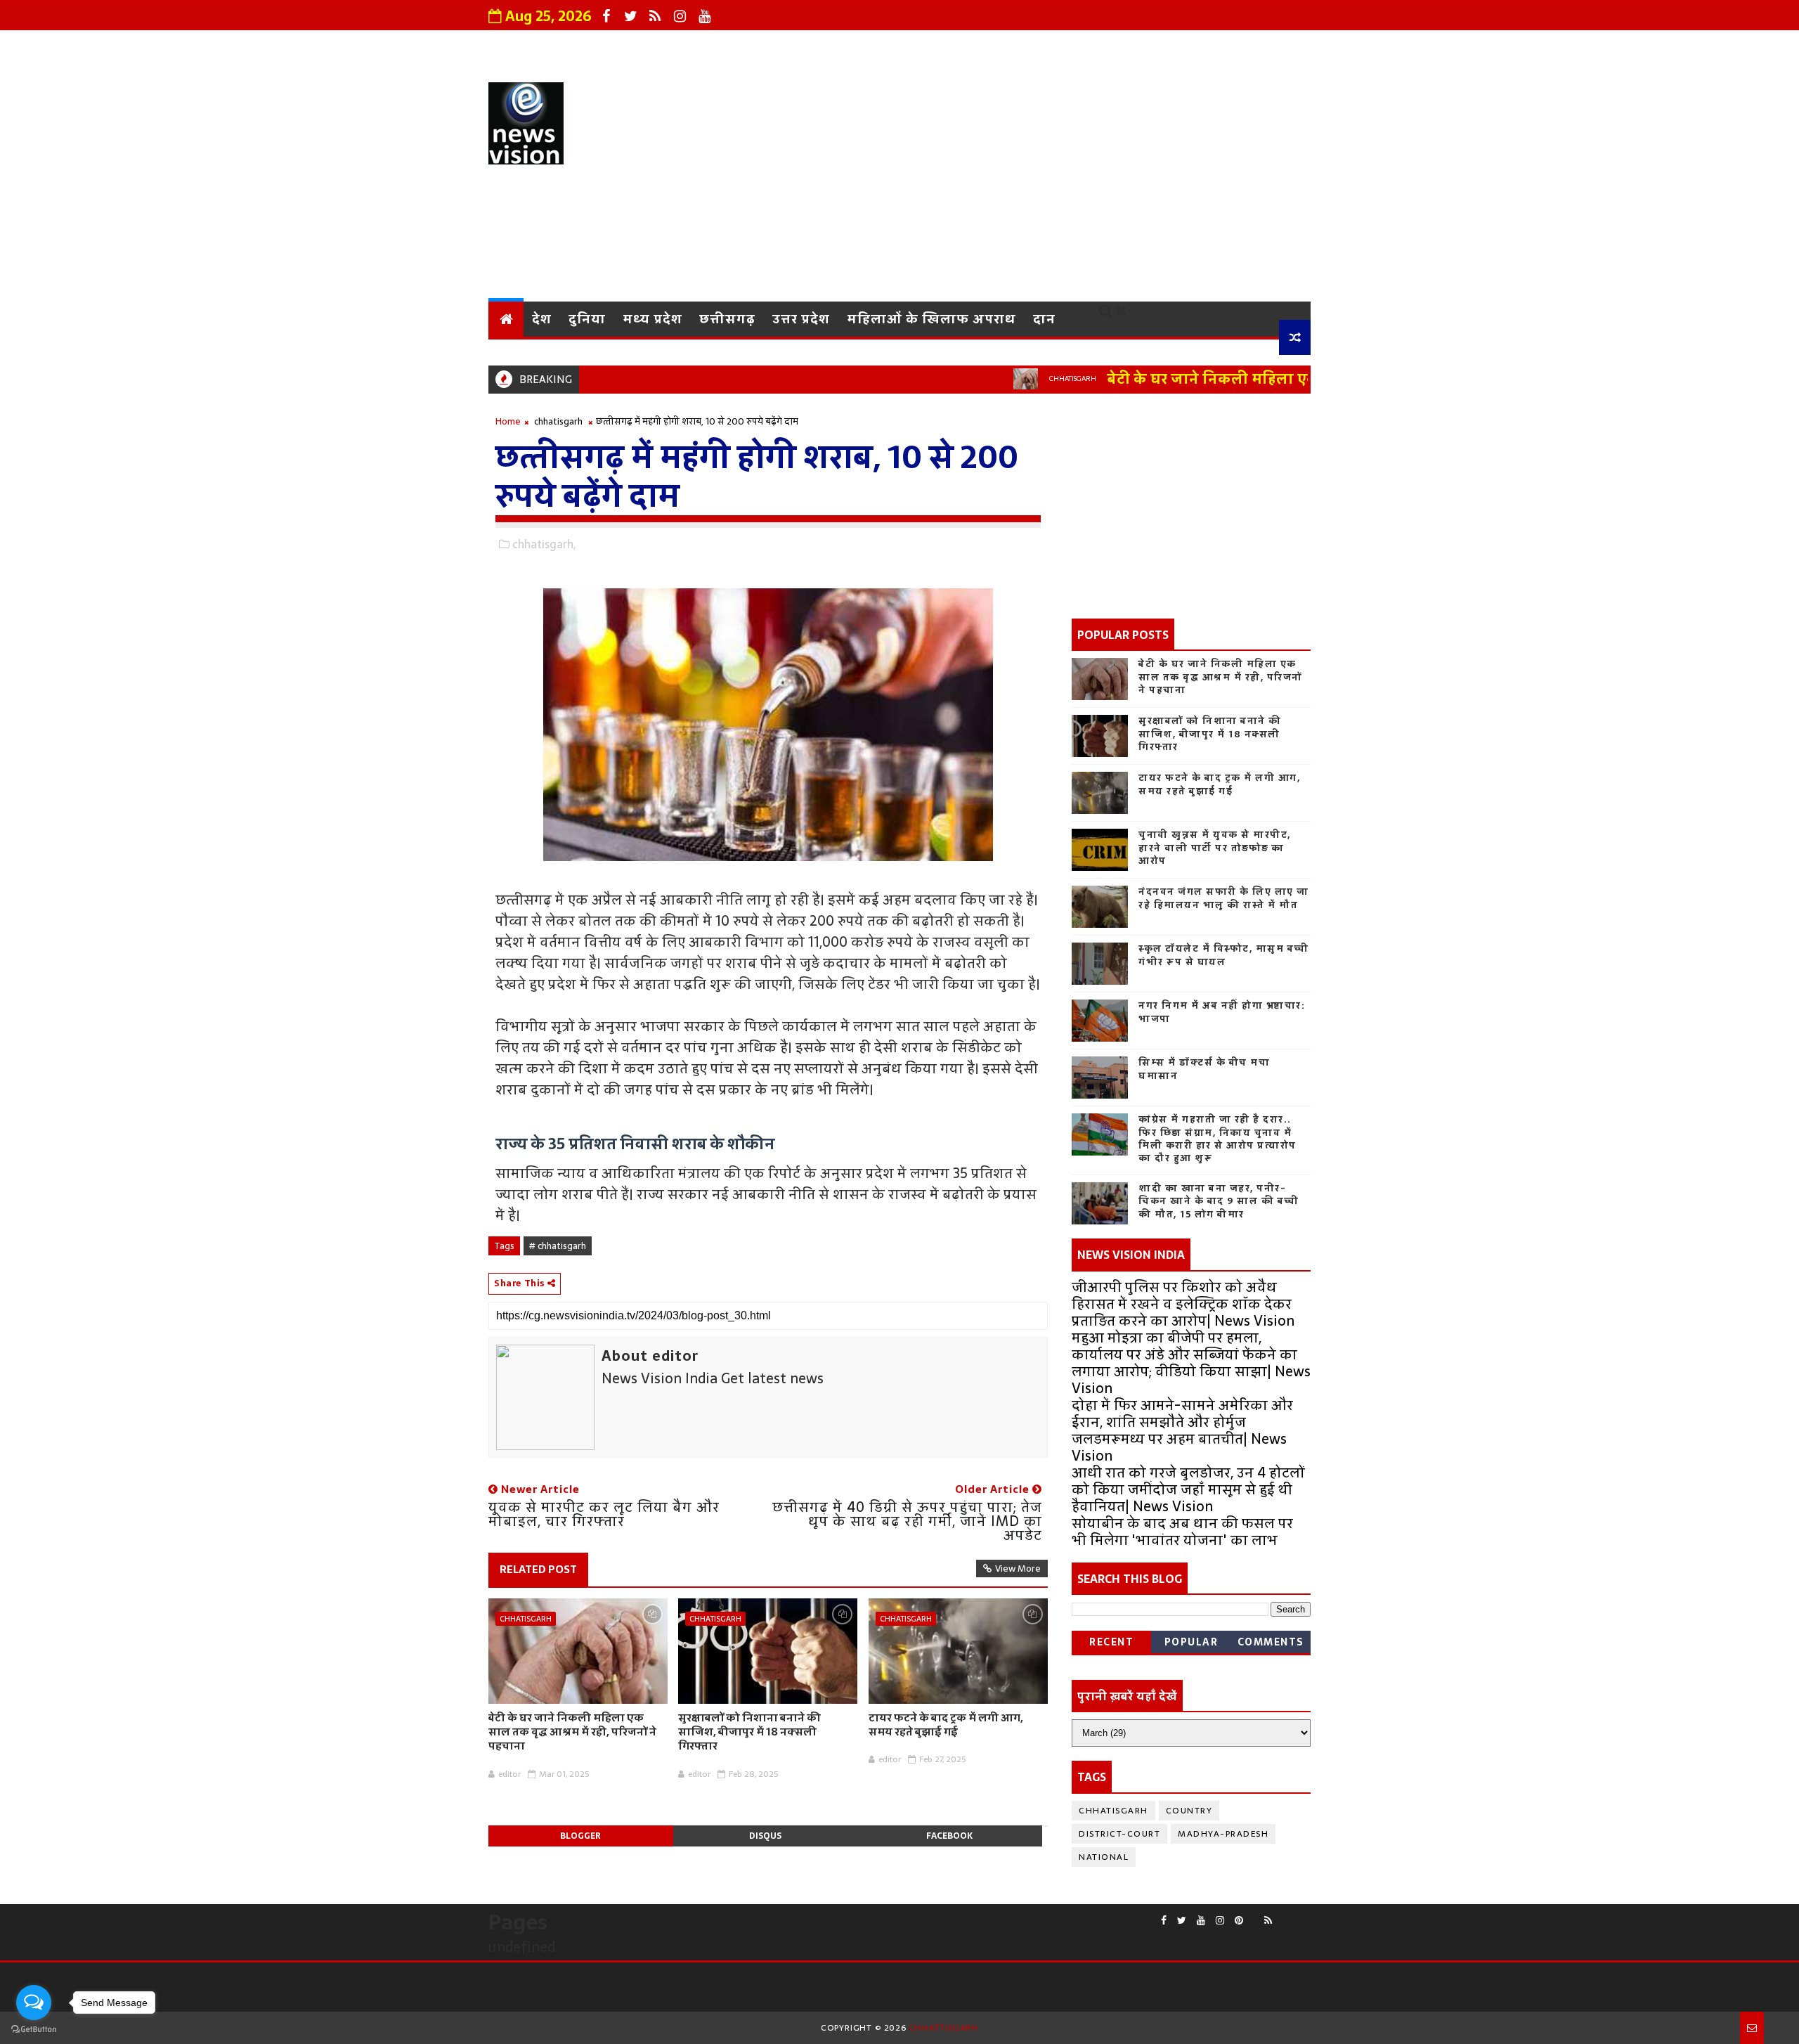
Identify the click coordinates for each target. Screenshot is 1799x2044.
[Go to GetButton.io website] (34, 2030)
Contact (1028, 46)
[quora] (1282, 1915)
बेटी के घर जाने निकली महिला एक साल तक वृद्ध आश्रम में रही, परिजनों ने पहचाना (1300, 379)
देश (542, 319)
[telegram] (1293, 1915)
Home (508, 421)
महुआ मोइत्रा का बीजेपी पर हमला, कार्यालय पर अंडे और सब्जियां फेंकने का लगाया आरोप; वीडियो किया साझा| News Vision (1191, 1363)
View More (1018, 1568)
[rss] (655, 16)
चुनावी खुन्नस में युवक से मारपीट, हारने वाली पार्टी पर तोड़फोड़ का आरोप (1215, 847)
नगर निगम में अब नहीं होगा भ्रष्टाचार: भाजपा (1222, 1012)
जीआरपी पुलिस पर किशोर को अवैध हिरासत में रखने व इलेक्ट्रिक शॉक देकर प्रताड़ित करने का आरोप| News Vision (1183, 1304)
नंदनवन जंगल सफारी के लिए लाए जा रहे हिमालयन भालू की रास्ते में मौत (1224, 898)
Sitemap (1272, 46)
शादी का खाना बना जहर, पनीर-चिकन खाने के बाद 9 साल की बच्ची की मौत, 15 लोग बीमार (1219, 1201)
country (1189, 1811)
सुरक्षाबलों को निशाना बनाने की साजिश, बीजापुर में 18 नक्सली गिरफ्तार (749, 1732)
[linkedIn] (1304, 1915)
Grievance (835, 46)
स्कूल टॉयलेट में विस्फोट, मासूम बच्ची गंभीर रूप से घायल (1224, 955)
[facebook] (606, 16)
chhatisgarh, (544, 544)
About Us (749, 46)
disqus (765, 1836)
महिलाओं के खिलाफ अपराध (931, 319)
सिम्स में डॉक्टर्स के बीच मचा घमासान (1204, 1069)
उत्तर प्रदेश (801, 319)
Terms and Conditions (1149, 46)
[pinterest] (1239, 1921)
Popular (1191, 1642)
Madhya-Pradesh (1223, 1834)
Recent (1111, 1642)
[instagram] (680, 16)
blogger (580, 1836)
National (1104, 1857)
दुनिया (587, 319)
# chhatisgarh (558, 1246)
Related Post (538, 1569)
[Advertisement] (1054, 182)
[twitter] (630, 16)
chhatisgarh (1016, 379)
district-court (1119, 1834)
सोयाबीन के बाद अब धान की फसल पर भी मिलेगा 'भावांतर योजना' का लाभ (1182, 1532)
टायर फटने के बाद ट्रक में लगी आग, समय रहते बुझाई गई (946, 1725)
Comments (1271, 1642)
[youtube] (704, 16)
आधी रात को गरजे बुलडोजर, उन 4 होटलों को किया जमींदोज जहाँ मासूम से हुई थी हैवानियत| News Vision (1188, 1489)
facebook (949, 1836)
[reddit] (1254, 1915)
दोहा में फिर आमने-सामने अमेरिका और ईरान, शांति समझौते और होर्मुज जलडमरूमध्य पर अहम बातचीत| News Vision (1182, 1430)
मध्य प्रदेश (652, 319)
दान (1044, 319)
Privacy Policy (935, 46)
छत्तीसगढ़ (727, 319)
